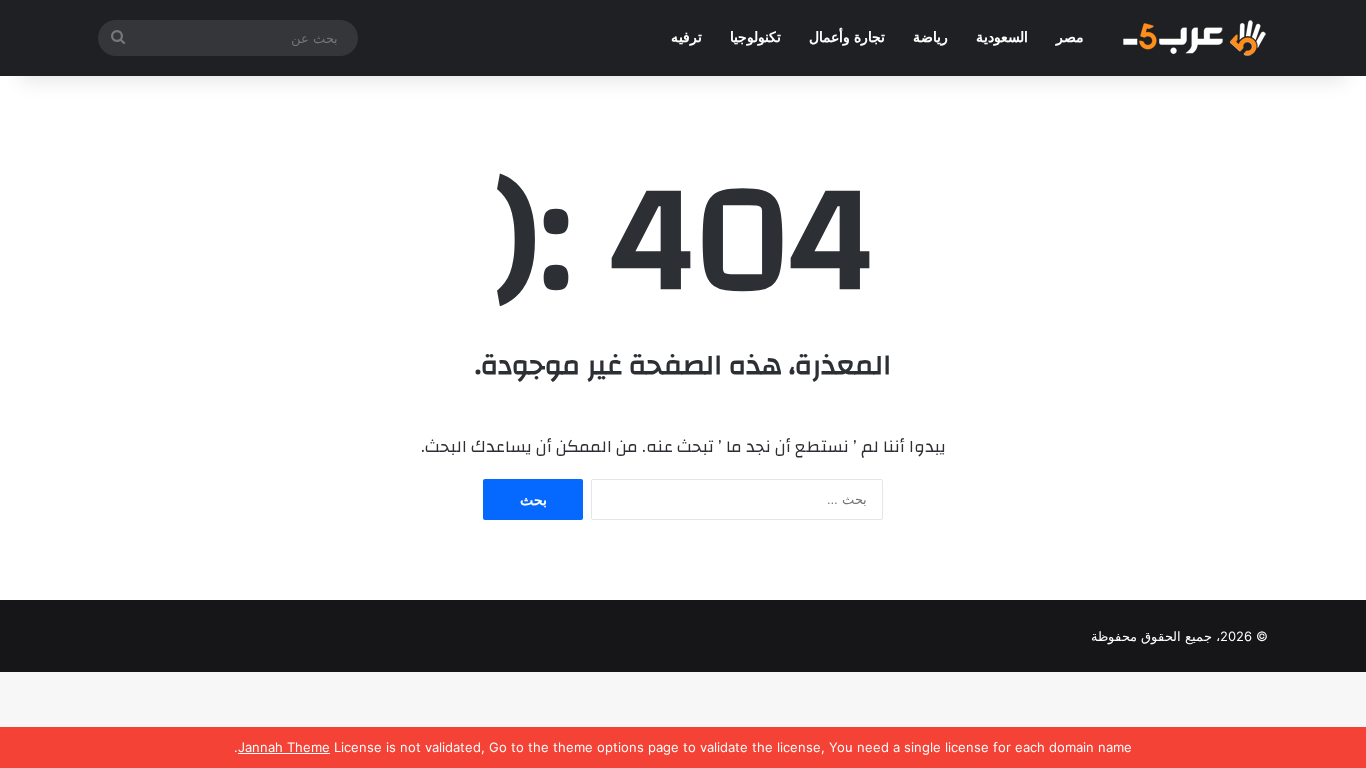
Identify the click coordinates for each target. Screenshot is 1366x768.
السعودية (1002, 37)
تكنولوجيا (755, 37)
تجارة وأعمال (847, 37)
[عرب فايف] (1193, 38)
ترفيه (686, 37)
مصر (1070, 37)
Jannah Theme (284, 747)
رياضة (930, 37)
